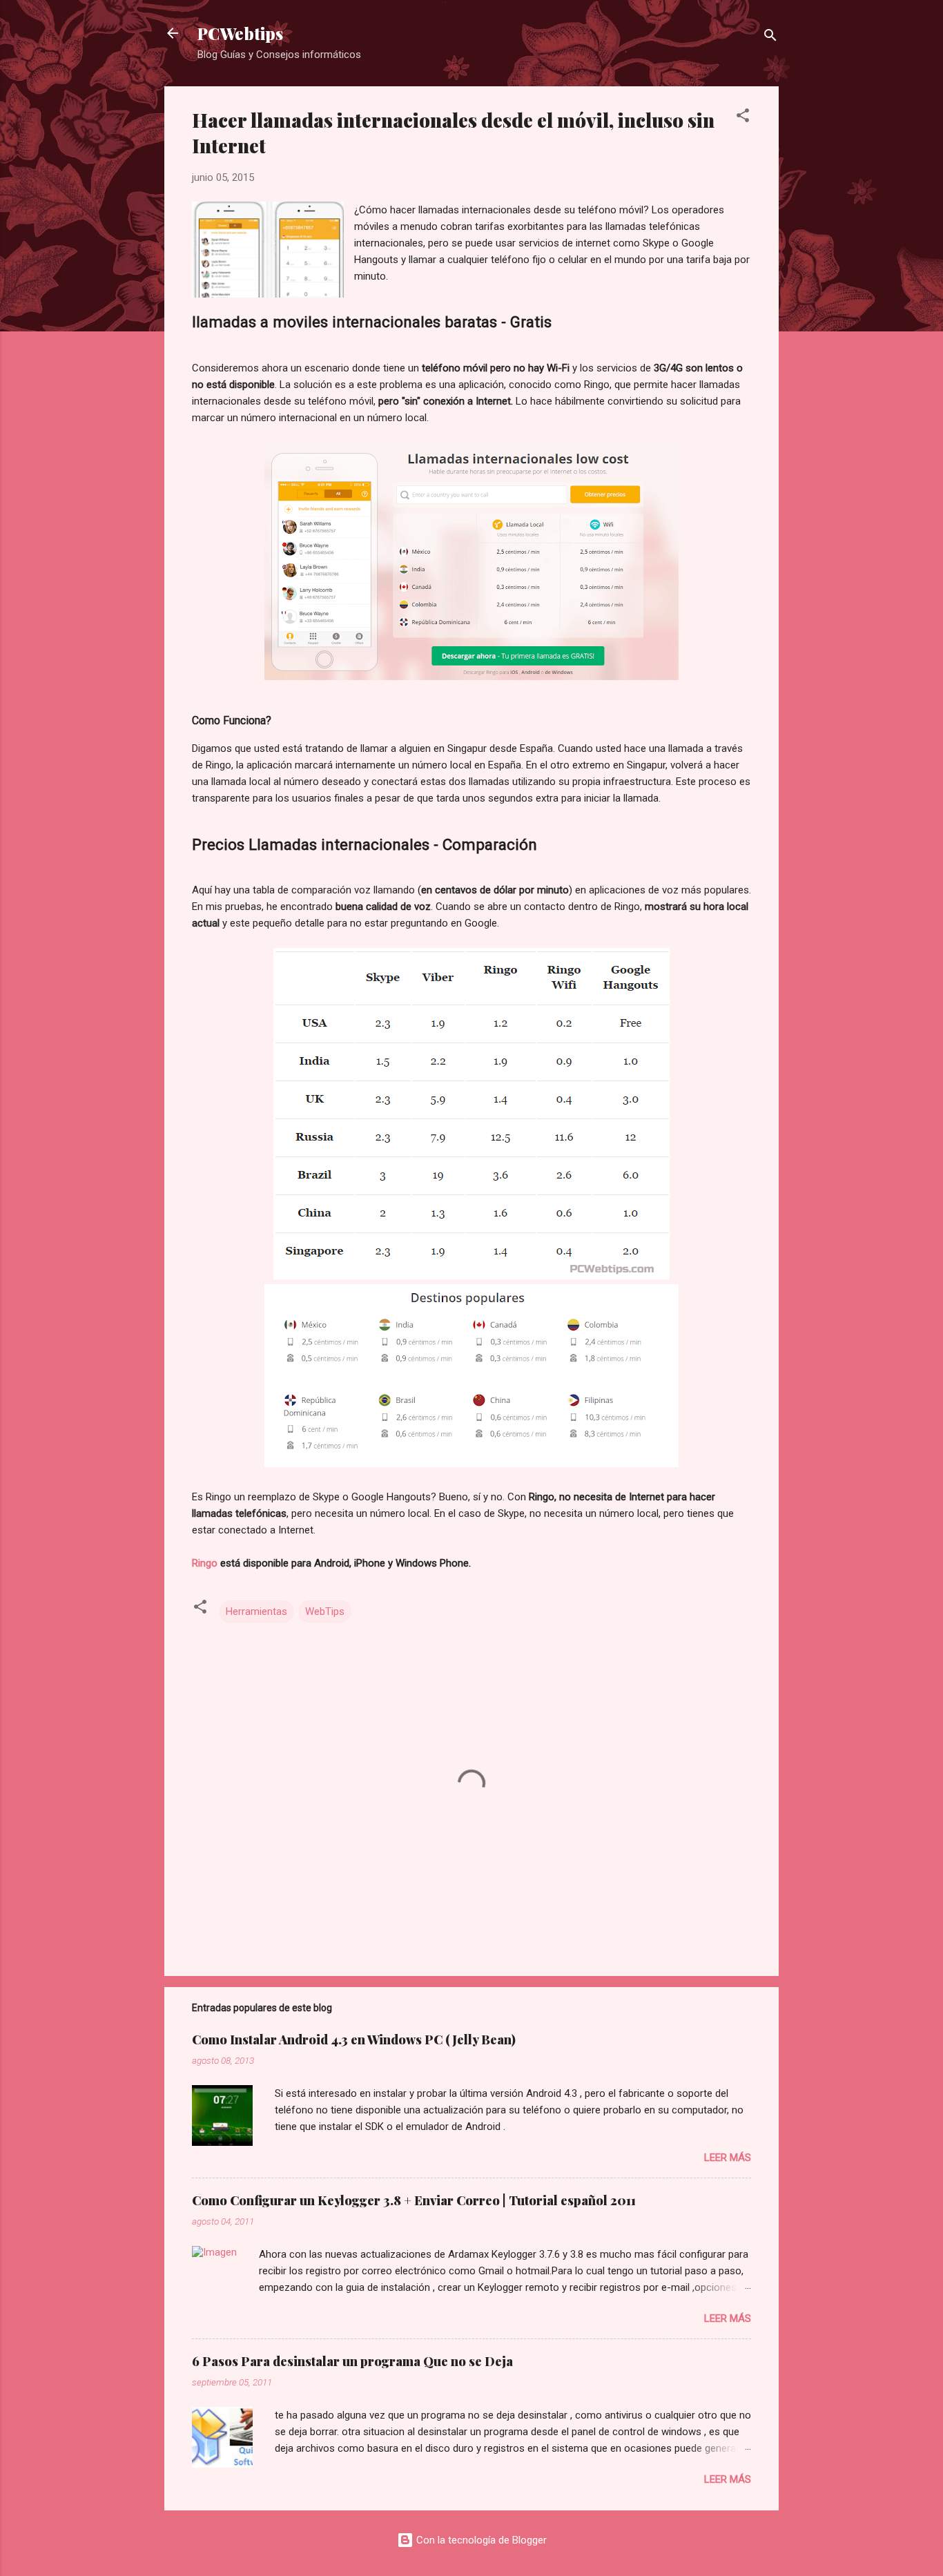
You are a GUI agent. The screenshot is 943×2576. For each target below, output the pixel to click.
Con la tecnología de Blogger (480, 2540)
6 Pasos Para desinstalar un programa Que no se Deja (352, 2361)
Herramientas (256, 1611)
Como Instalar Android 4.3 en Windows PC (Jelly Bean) (354, 2040)
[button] (743, 118)
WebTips (325, 1611)
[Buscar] (770, 38)
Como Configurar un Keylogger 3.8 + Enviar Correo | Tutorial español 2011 (414, 2200)
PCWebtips (240, 33)
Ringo (205, 1563)
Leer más (728, 2158)
